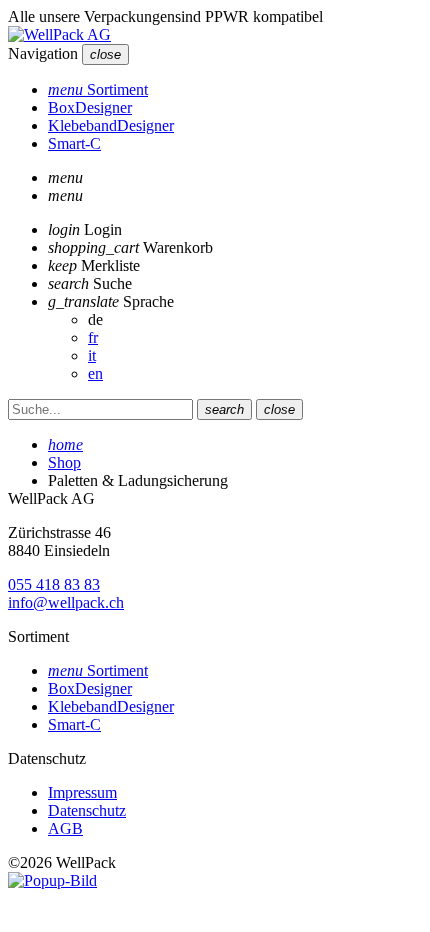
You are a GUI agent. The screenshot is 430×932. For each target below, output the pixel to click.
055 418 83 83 (54, 584)
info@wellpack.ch (66, 602)
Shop (64, 462)
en (95, 373)
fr (93, 337)
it (92, 355)
